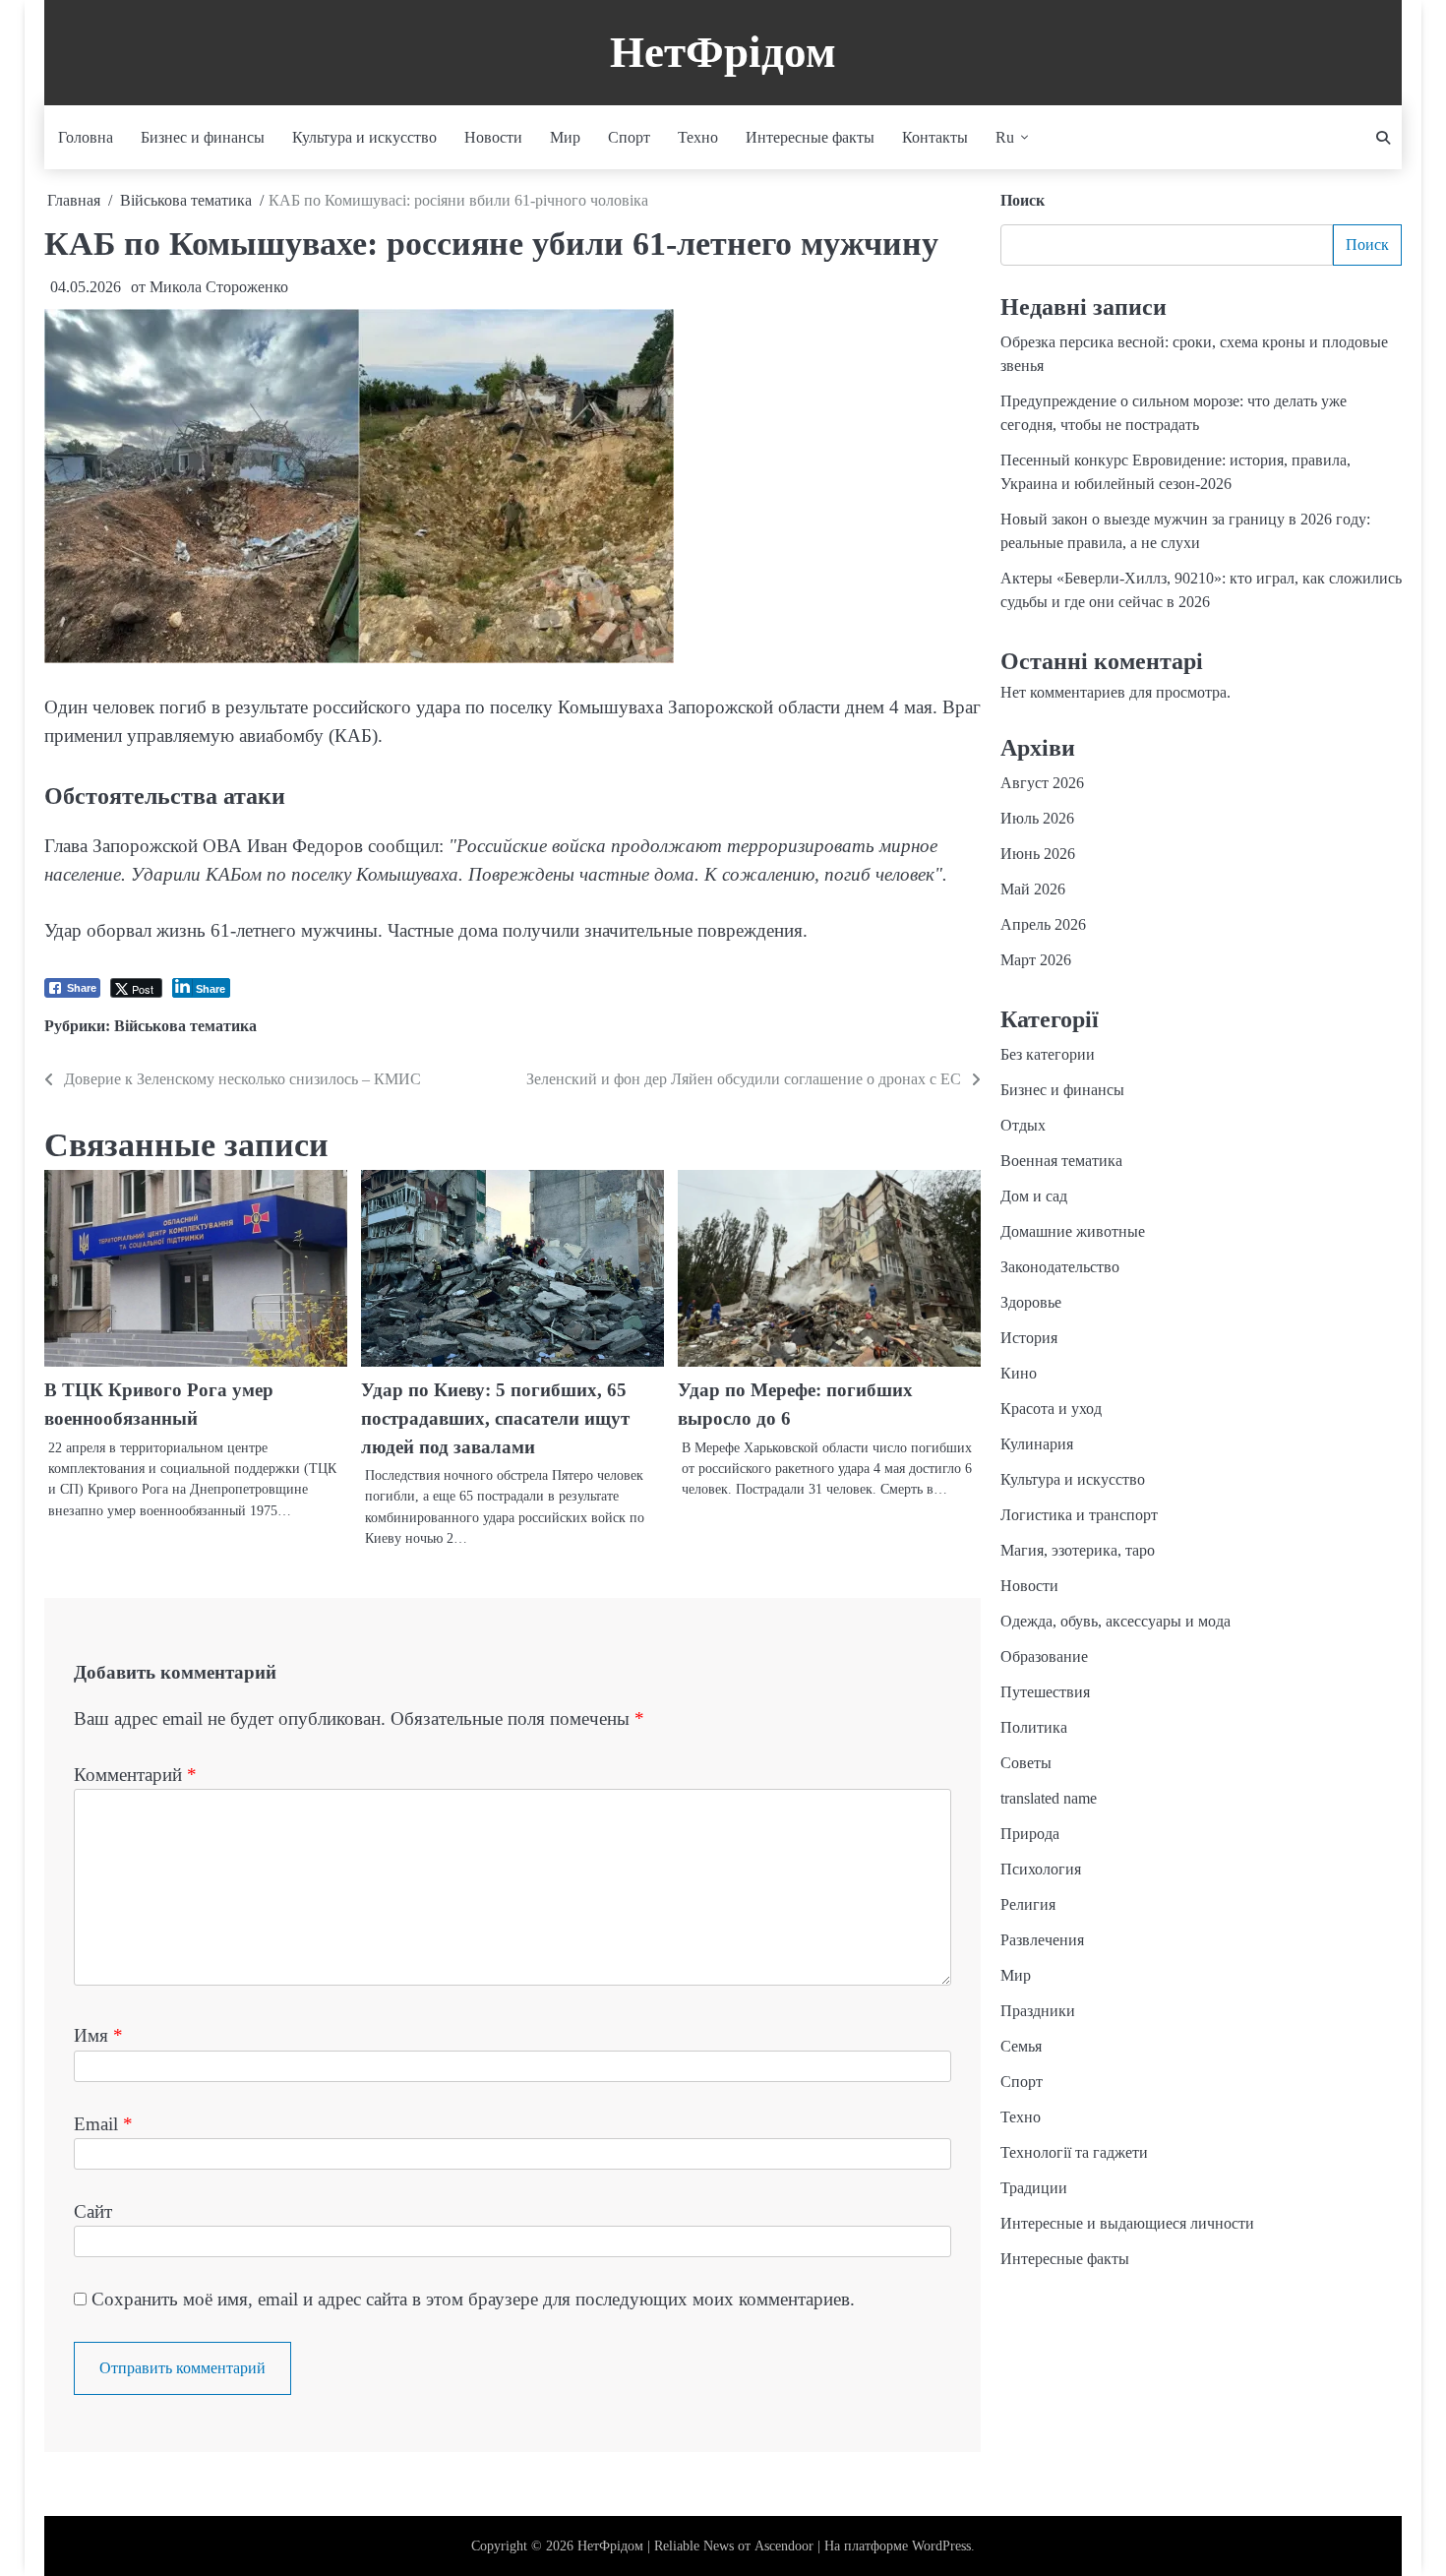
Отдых (1023, 1126)
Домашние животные (1073, 1232)
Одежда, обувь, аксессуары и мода (1115, 1622)
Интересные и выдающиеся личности (1127, 2224)
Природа (1030, 1835)
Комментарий (135, 1775)
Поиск (1023, 200)
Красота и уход (1051, 1410)
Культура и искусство (364, 137)
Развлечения (1042, 1941)
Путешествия (1045, 1693)
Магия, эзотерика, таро (1078, 1551)
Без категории (1048, 1055)
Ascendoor (784, 2546)
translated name (1049, 1799)
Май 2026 (1033, 890)
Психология (1041, 1870)
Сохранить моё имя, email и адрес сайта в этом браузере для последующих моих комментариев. (473, 2299)
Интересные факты (810, 137)
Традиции (1034, 2189)
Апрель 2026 (1043, 925)
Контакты (935, 137)
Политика (1034, 1728)
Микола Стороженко (219, 287)
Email (103, 2124)
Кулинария (1037, 1445)
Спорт (629, 137)
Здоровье (1031, 1303)
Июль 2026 (1037, 819)
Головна (86, 137)
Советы (1026, 1764)
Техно (698, 137)
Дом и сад (1034, 1197)
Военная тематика (1061, 1162)
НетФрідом (723, 52)
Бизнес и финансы (203, 137)
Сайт (93, 2211)
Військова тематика (185, 1026)
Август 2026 (1042, 784)
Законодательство (1060, 1268)
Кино (1019, 1374)
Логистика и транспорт (1079, 1516)
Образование (1044, 1657)
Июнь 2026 (1038, 855)
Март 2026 (1036, 961)
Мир (565, 137)
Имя (98, 2035)
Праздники (1038, 2012)
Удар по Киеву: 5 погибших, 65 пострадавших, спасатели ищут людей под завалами (495, 1418)
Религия (1028, 1905)
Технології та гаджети (1074, 2153)
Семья (1021, 2047)
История (1029, 1339)
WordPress (941, 2546)
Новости (493, 137)
